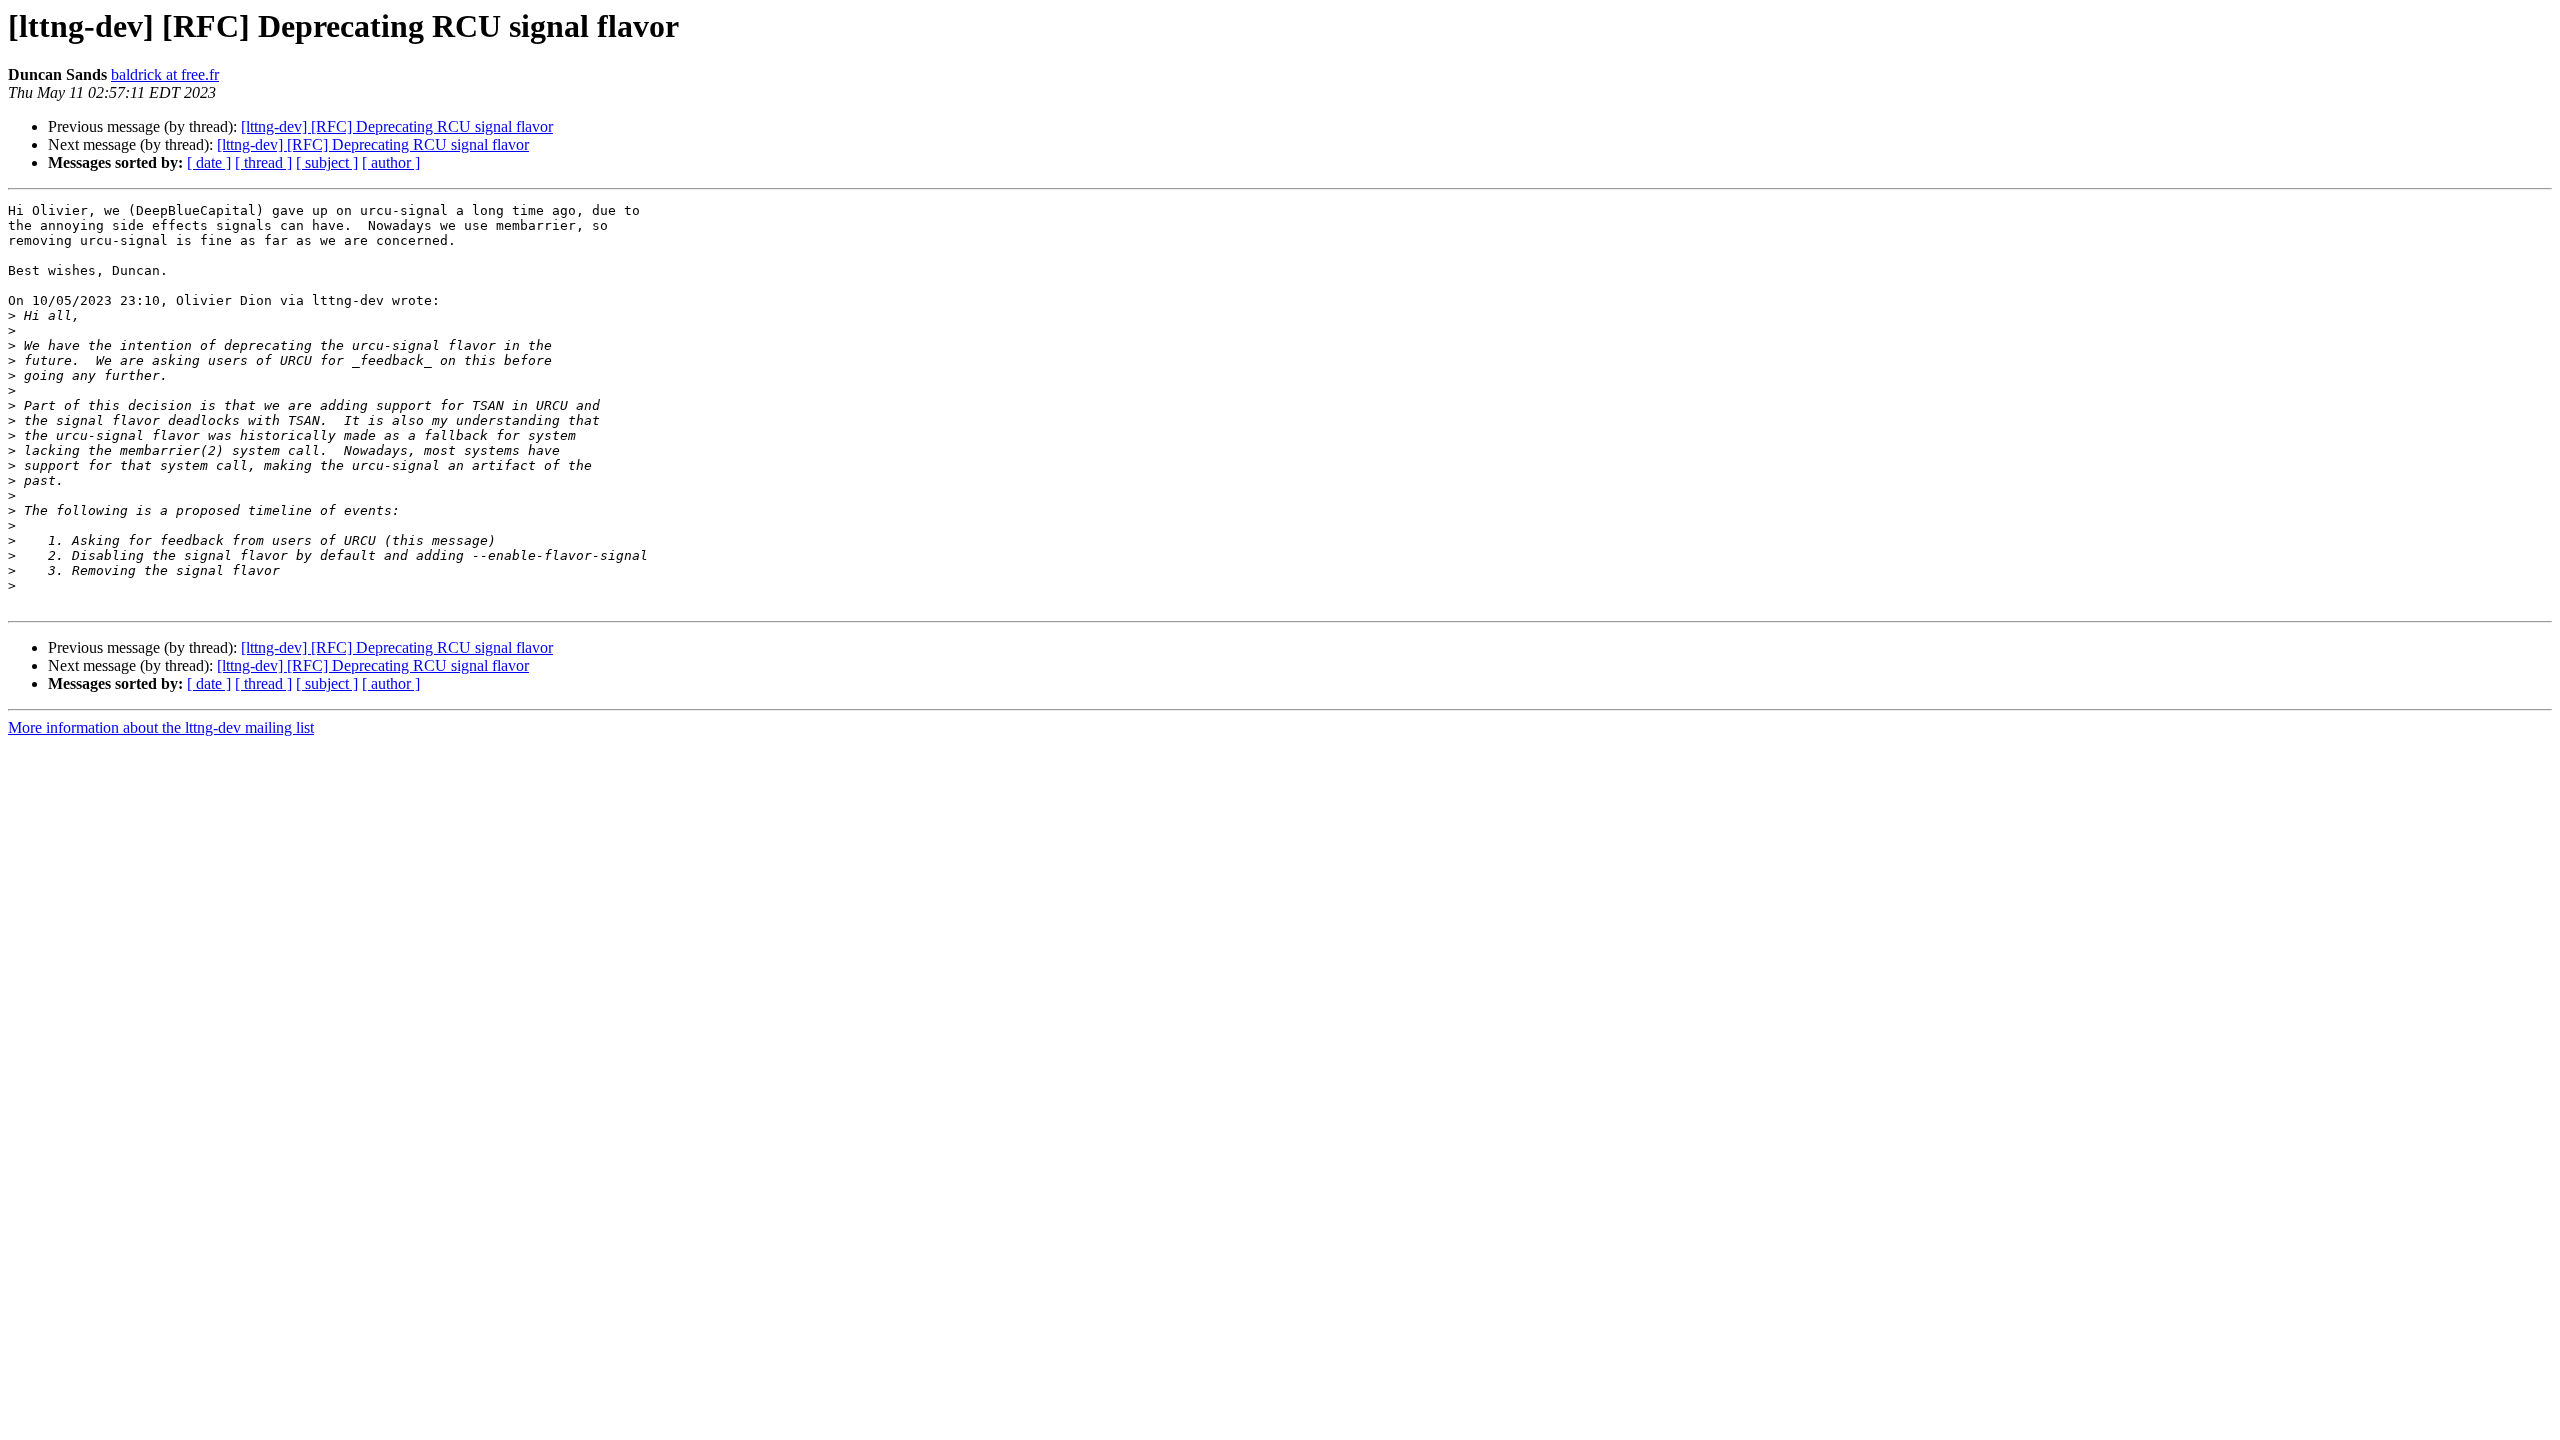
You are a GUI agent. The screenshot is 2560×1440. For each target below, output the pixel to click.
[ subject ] (327, 162)
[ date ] (209, 162)
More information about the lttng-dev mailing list (161, 727)
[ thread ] (263, 162)
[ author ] (391, 162)
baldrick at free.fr (165, 74)
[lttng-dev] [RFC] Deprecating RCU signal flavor (397, 126)
